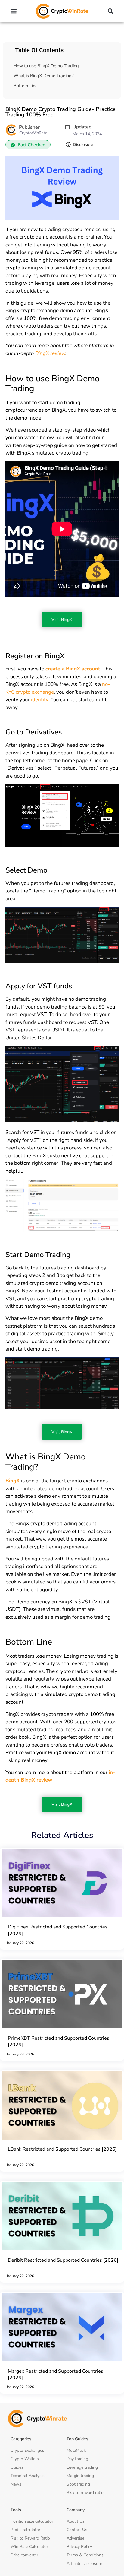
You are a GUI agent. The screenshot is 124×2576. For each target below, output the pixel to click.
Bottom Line (26, 86)
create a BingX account (73, 669)
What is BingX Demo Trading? (44, 76)
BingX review (50, 353)
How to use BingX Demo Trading (46, 66)
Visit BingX (62, 620)
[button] (14, 11)
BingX (12, 1481)
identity (40, 700)
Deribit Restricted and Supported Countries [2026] (63, 2260)
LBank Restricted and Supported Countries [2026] (62, 2149)
